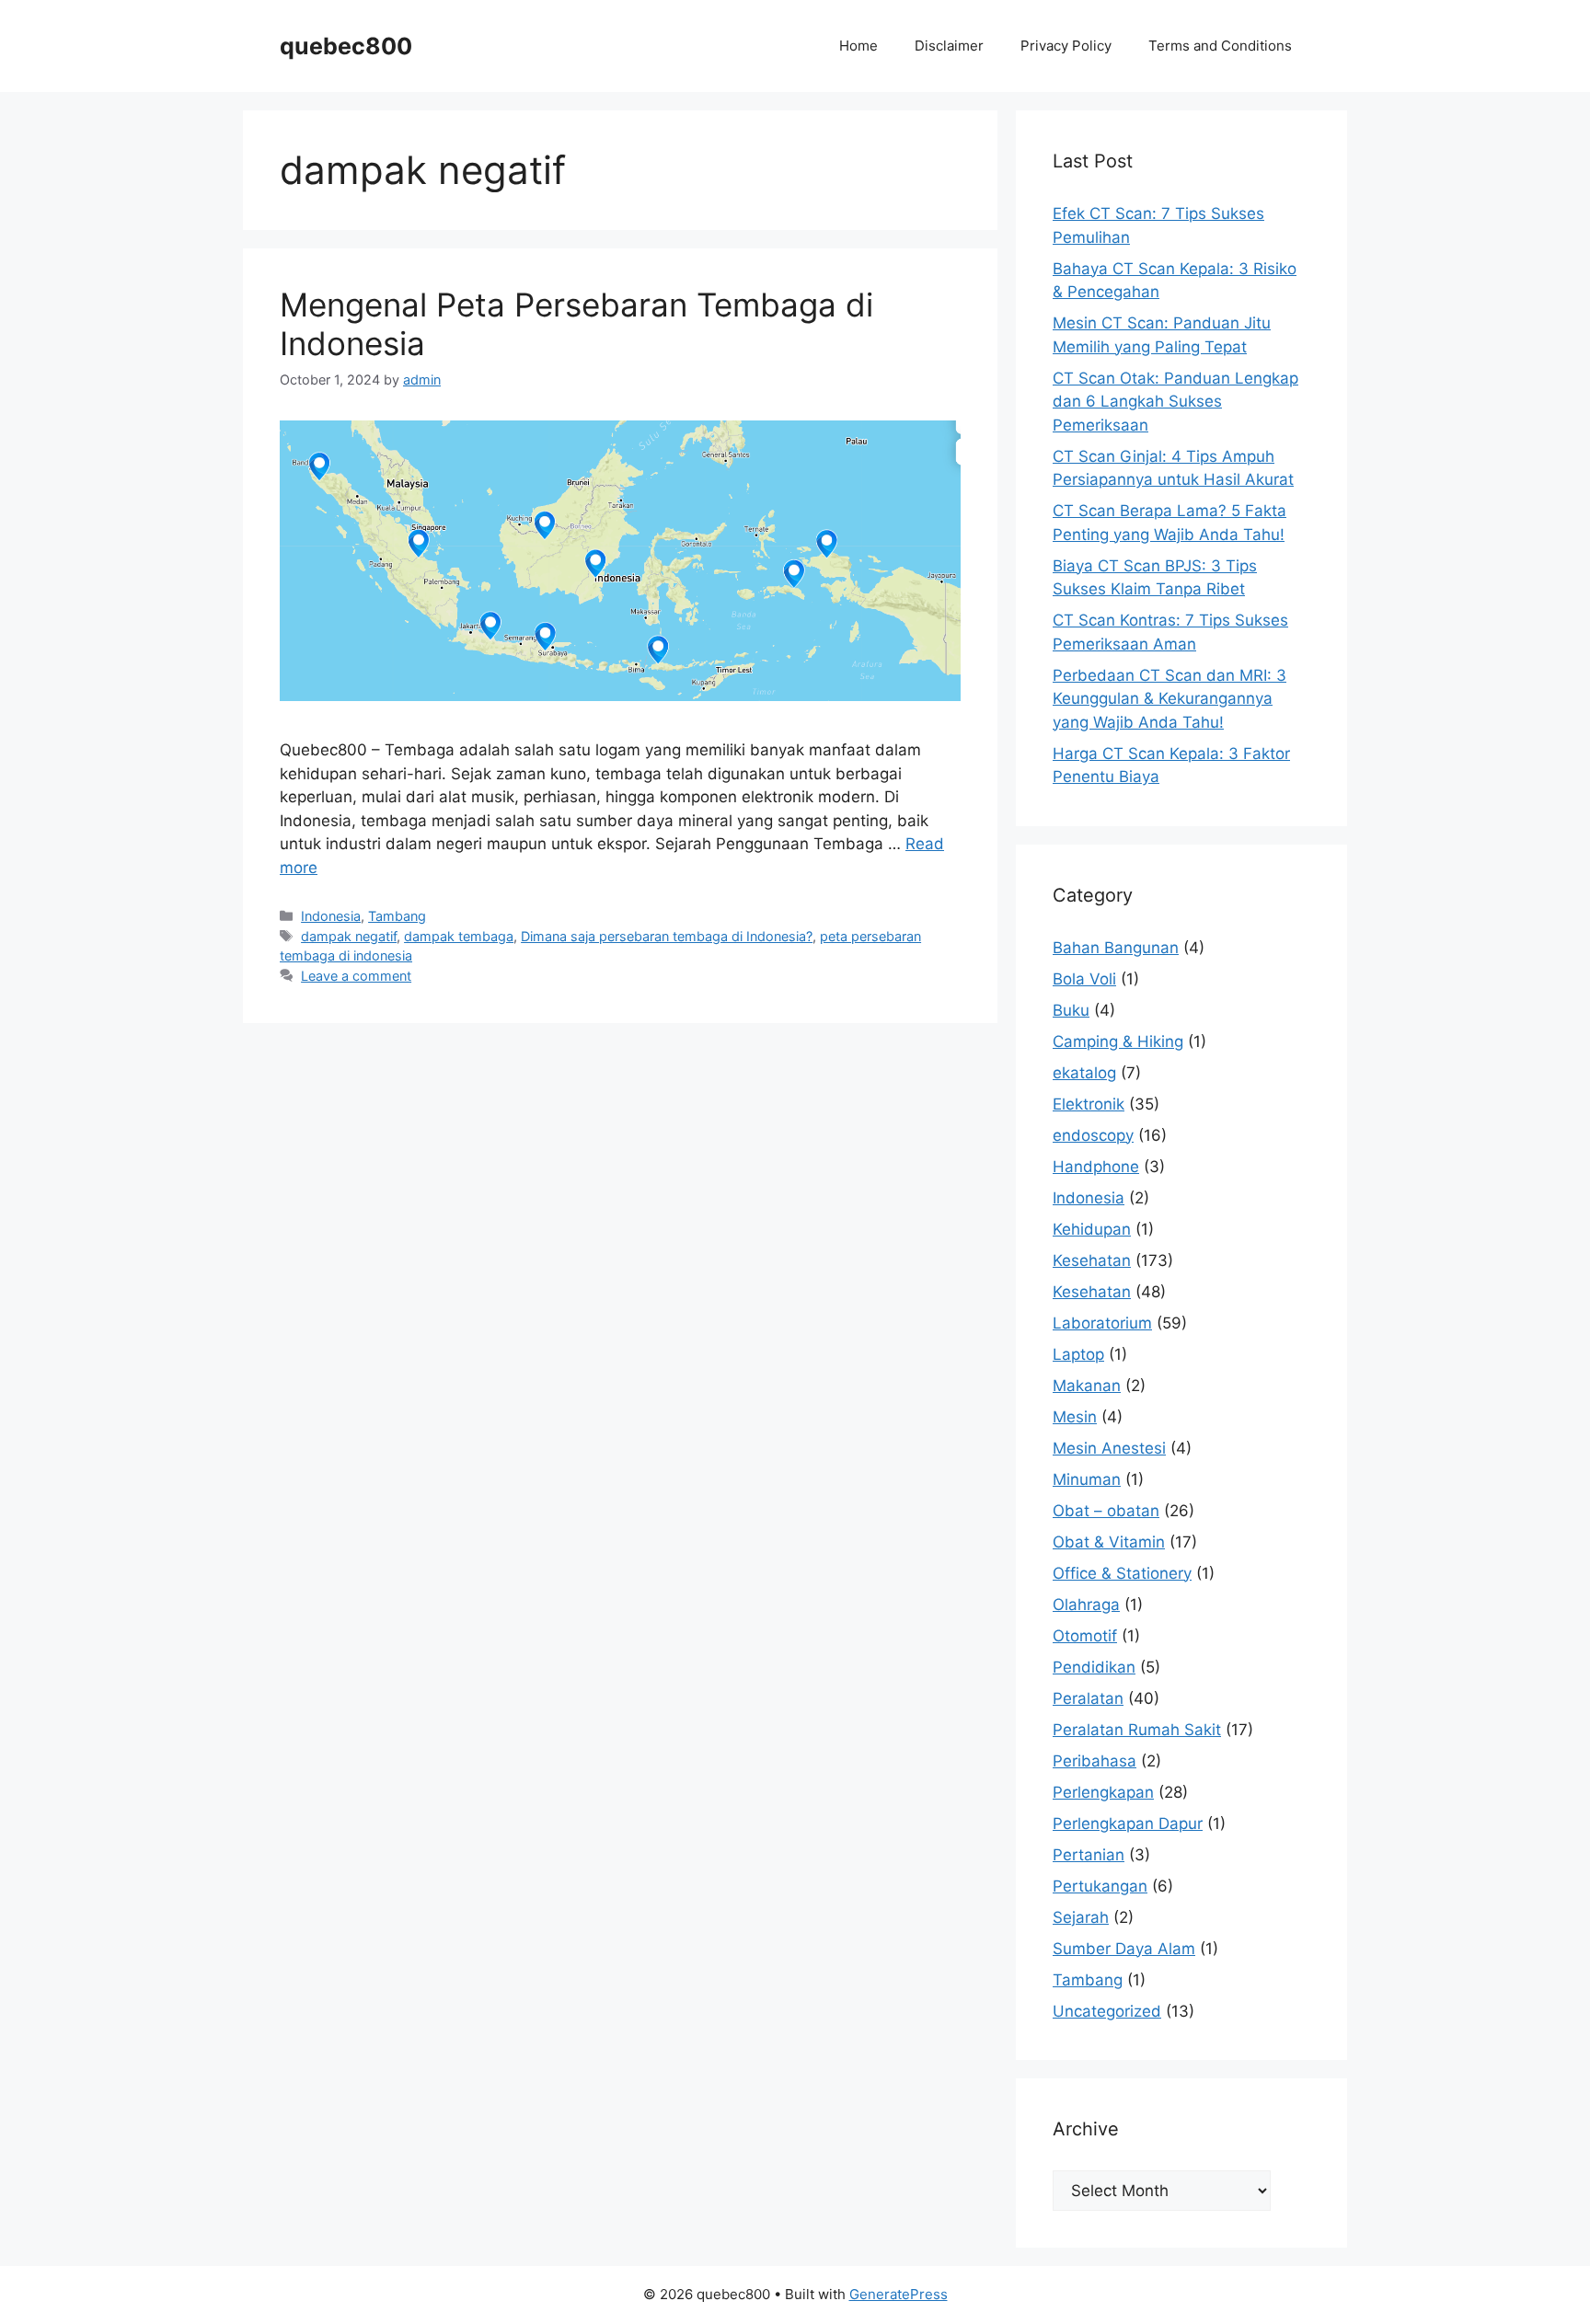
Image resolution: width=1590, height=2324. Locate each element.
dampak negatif (349, 936)
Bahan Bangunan (1116, 948)
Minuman (1087, 1479)
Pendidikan (1094, 1667)
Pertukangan (1100, 1886)
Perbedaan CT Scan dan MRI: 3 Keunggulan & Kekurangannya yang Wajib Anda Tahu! (1169, 699)
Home (858, 46)
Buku (1071, 1010)
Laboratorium (1102, 1323)
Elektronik (1089, 1104)
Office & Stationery (1122, 1573)
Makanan (1087, 1386)
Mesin (1075, 1417)
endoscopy (1093, 1135)
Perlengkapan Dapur (1128, 1824)
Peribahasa (1095, 1761)
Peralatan (1088, 1698)
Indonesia (331, 916)
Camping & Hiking (1118, 1041)
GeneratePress (899, 2294)
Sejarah (1081, 1917)
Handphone (1096, 1167)
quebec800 (346, 46)
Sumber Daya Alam (1124, 1949)
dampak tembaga (459, 936)
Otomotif (1085, 1636)
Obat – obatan (1106, 1511)
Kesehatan (1092, 1260)
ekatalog (1084, 1073)
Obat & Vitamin (1109, 1542)
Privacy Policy (1066, 46)
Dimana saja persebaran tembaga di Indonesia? (667, 936)
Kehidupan (1092, 1229)
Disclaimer (949, 46)
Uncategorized (1107, 2011)
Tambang (397, 916)
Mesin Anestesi (1109, 1448)
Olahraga (1086, 1605)
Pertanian (1089, 1855)
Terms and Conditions (1220, 46)
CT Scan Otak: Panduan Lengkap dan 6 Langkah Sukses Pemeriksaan (1175, 402)
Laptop (1078, 1354)
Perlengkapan (1103, 1792)
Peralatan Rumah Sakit (1137, 1730)
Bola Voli (1084, 979)
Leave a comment (356, 976)
